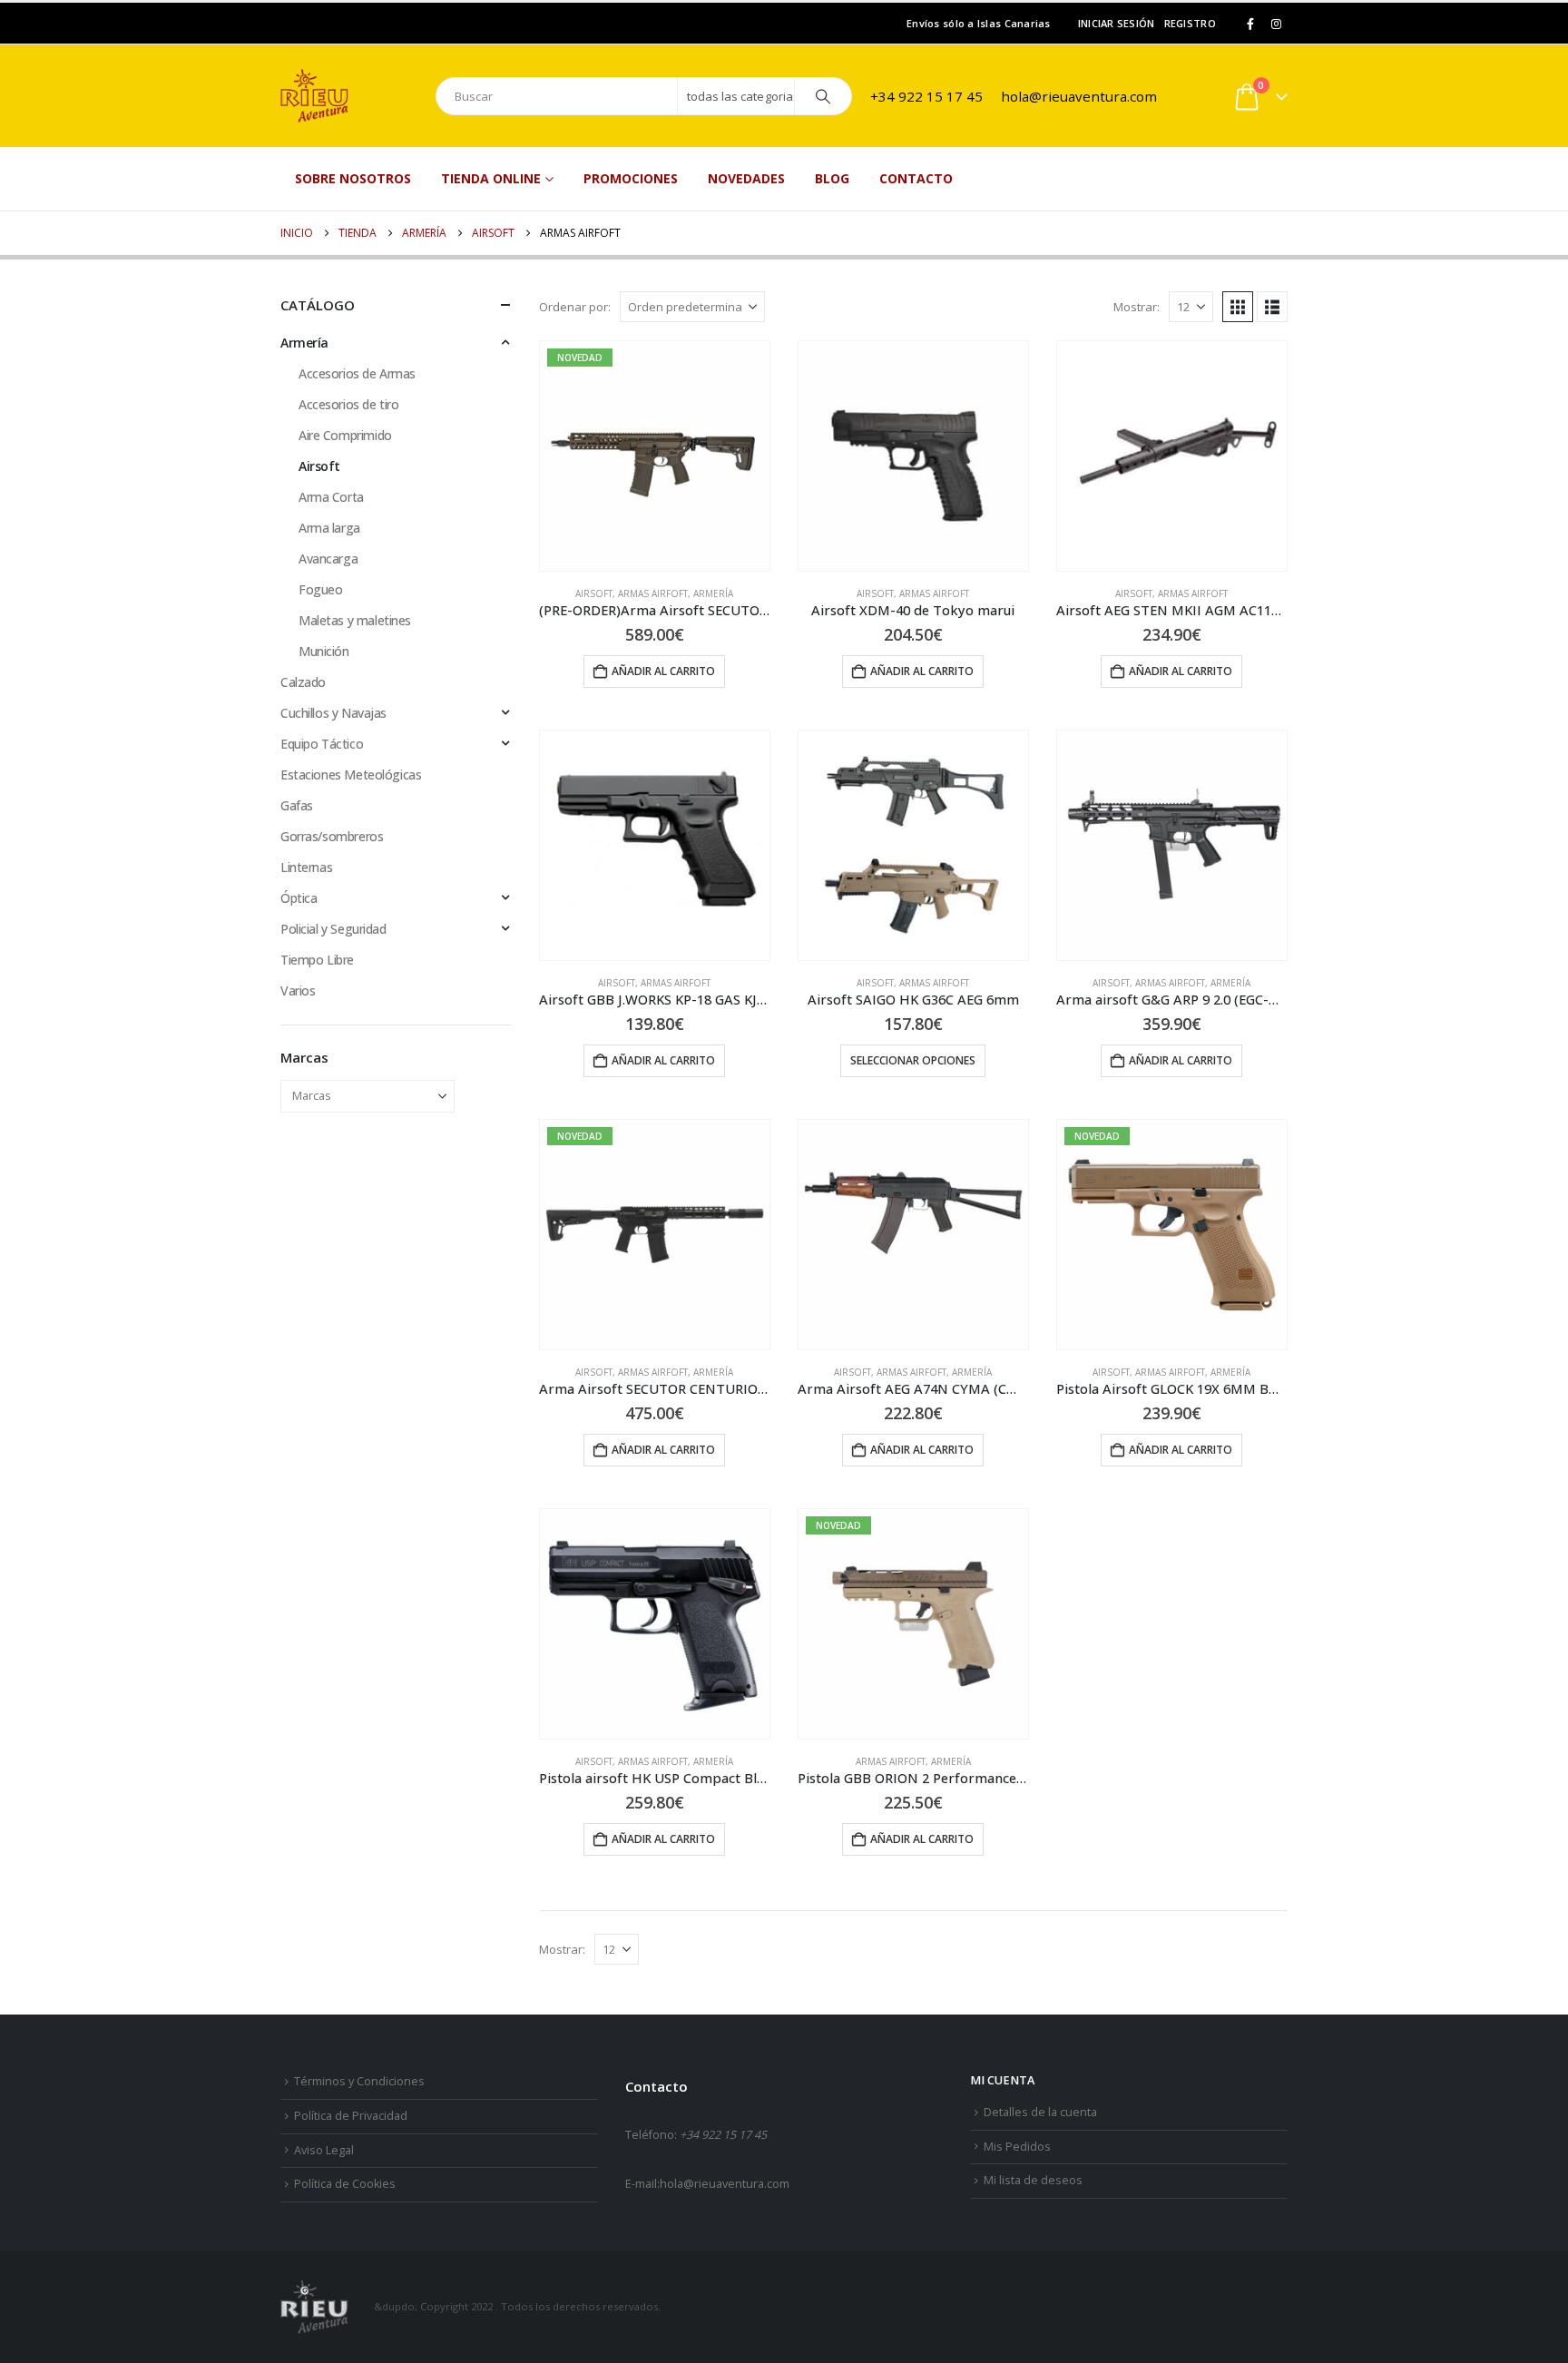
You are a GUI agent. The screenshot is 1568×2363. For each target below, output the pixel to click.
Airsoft (594, 593)
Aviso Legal (324, 2150)
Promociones (631, 178)
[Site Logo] (348, 96)
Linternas (306, 867)
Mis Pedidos (1017, 2147)
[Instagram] (1276, 24)
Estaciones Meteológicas (351, 775)
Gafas (297, 805)
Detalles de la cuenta (1040, 2112)
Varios (298, 990)
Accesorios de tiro (348, 404)
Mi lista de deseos (1033, 2180)
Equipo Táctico (322, 744)
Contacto (916, 178)
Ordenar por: (575, 307)
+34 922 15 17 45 (926, 96)
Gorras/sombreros (332, 836)
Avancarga (328, 559)
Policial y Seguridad (333, 929)
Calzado (303, 682)
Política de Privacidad (351, 2116)
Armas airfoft (653, 593)
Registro (1190, 23)
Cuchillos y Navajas (333, 713)
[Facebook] (1250, 24)
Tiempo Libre (317, 960)
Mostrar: (1137, 307)
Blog (832, 178)
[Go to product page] (913, 456)
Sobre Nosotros (353, 178)
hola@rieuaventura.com (1079, 96)
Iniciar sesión (1117, 23)
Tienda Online (491, 178)
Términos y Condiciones (359, 2081)
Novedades (746, 178)
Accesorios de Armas (357, 373)
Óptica (299, 898)
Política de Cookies (345, 2184)
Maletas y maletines (355, 620)
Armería (713, 593)
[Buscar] (823, 96)
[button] (1238, 307)
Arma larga (329, 528)
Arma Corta (331, 497)
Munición (324, 651)
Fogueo (320, 589)
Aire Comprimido (345, 435)
